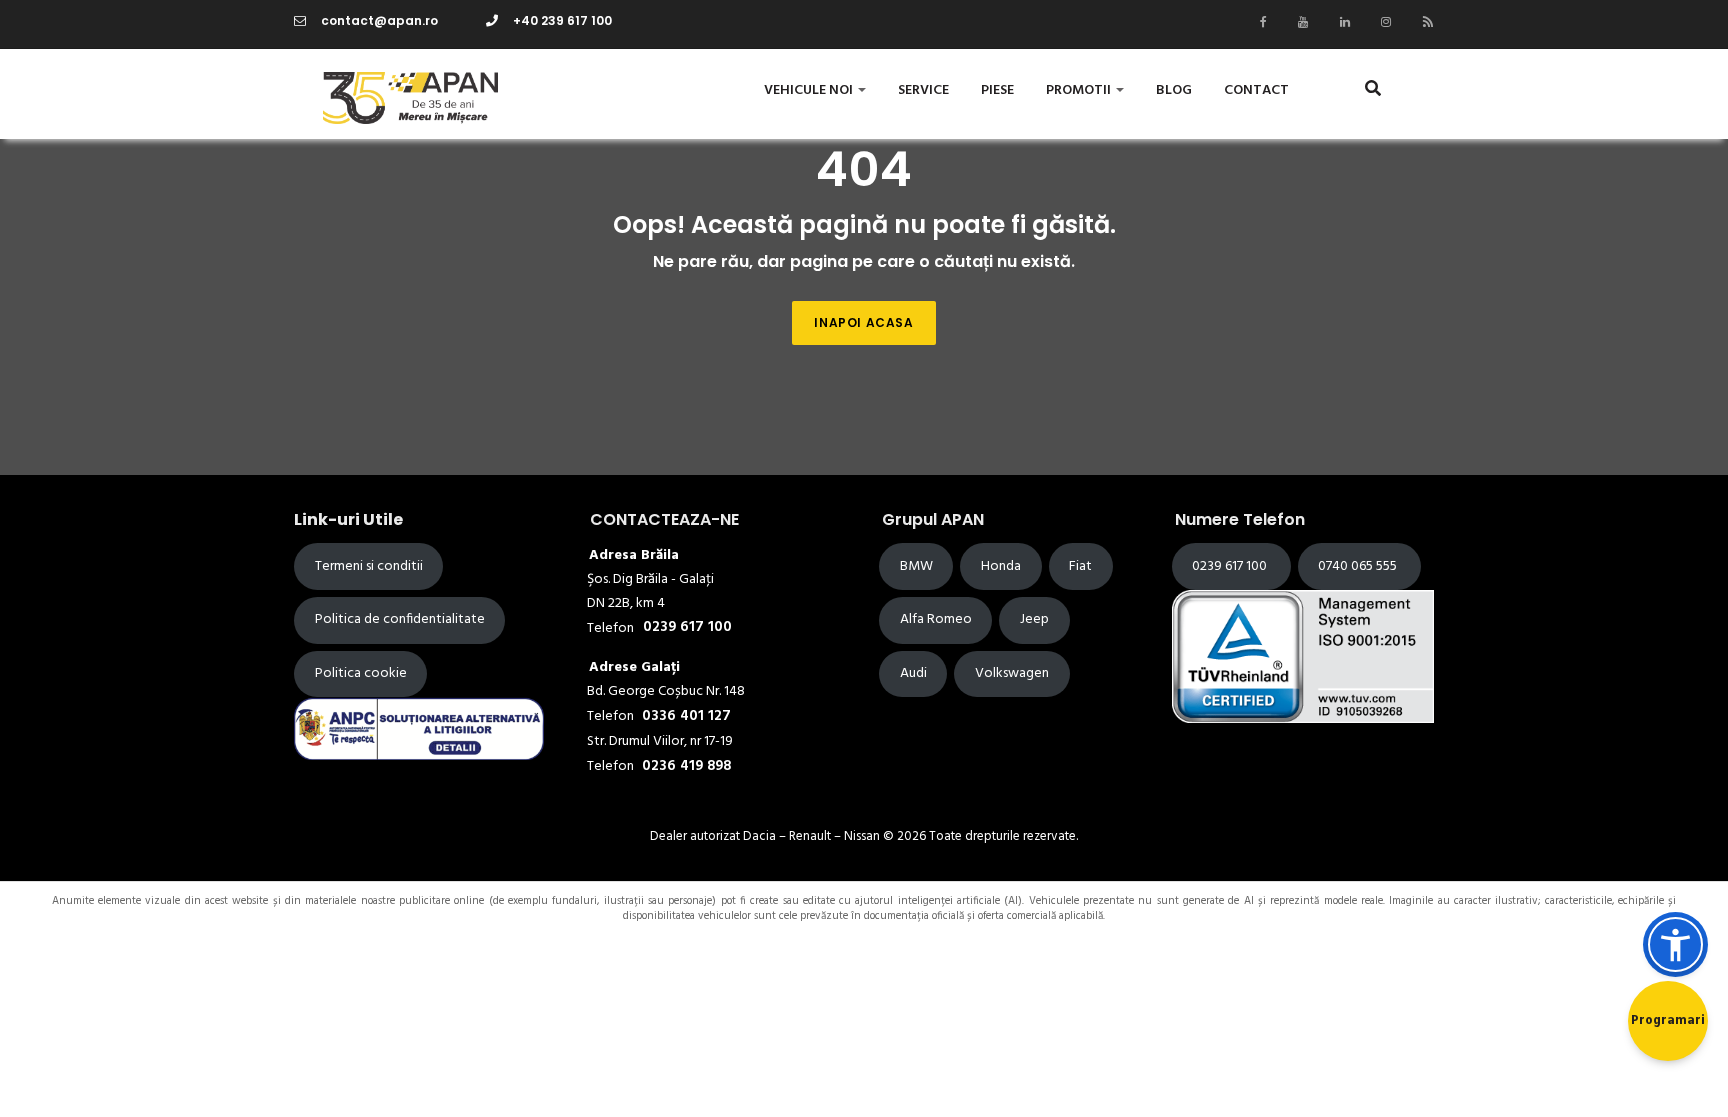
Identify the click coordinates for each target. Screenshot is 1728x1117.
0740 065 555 (1359, 566)
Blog (1174, 90)
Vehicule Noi (810, 90)
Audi (913, 673)
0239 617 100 (1231, 566)
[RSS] (1423, 21)
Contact (1256, 90)
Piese (997, 90)
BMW (916, 566)
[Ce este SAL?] (419, 729)
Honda (1001, 566)
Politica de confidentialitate (400, 619)
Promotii (1080, 90)
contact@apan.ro (379, 20)
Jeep (1034, 619)
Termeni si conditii (369, 566)
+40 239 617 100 (562, 20)
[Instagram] (1381, 21)
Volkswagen (1012, 673)
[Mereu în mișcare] (388, 94)
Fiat (1080, 566)
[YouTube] (1298, 21)
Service (923, 90)
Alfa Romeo (936, 619)
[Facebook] (1258, 21)
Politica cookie (361, 673)
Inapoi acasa (863, 322)
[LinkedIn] (1340, 21)
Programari (1668, 1020)
